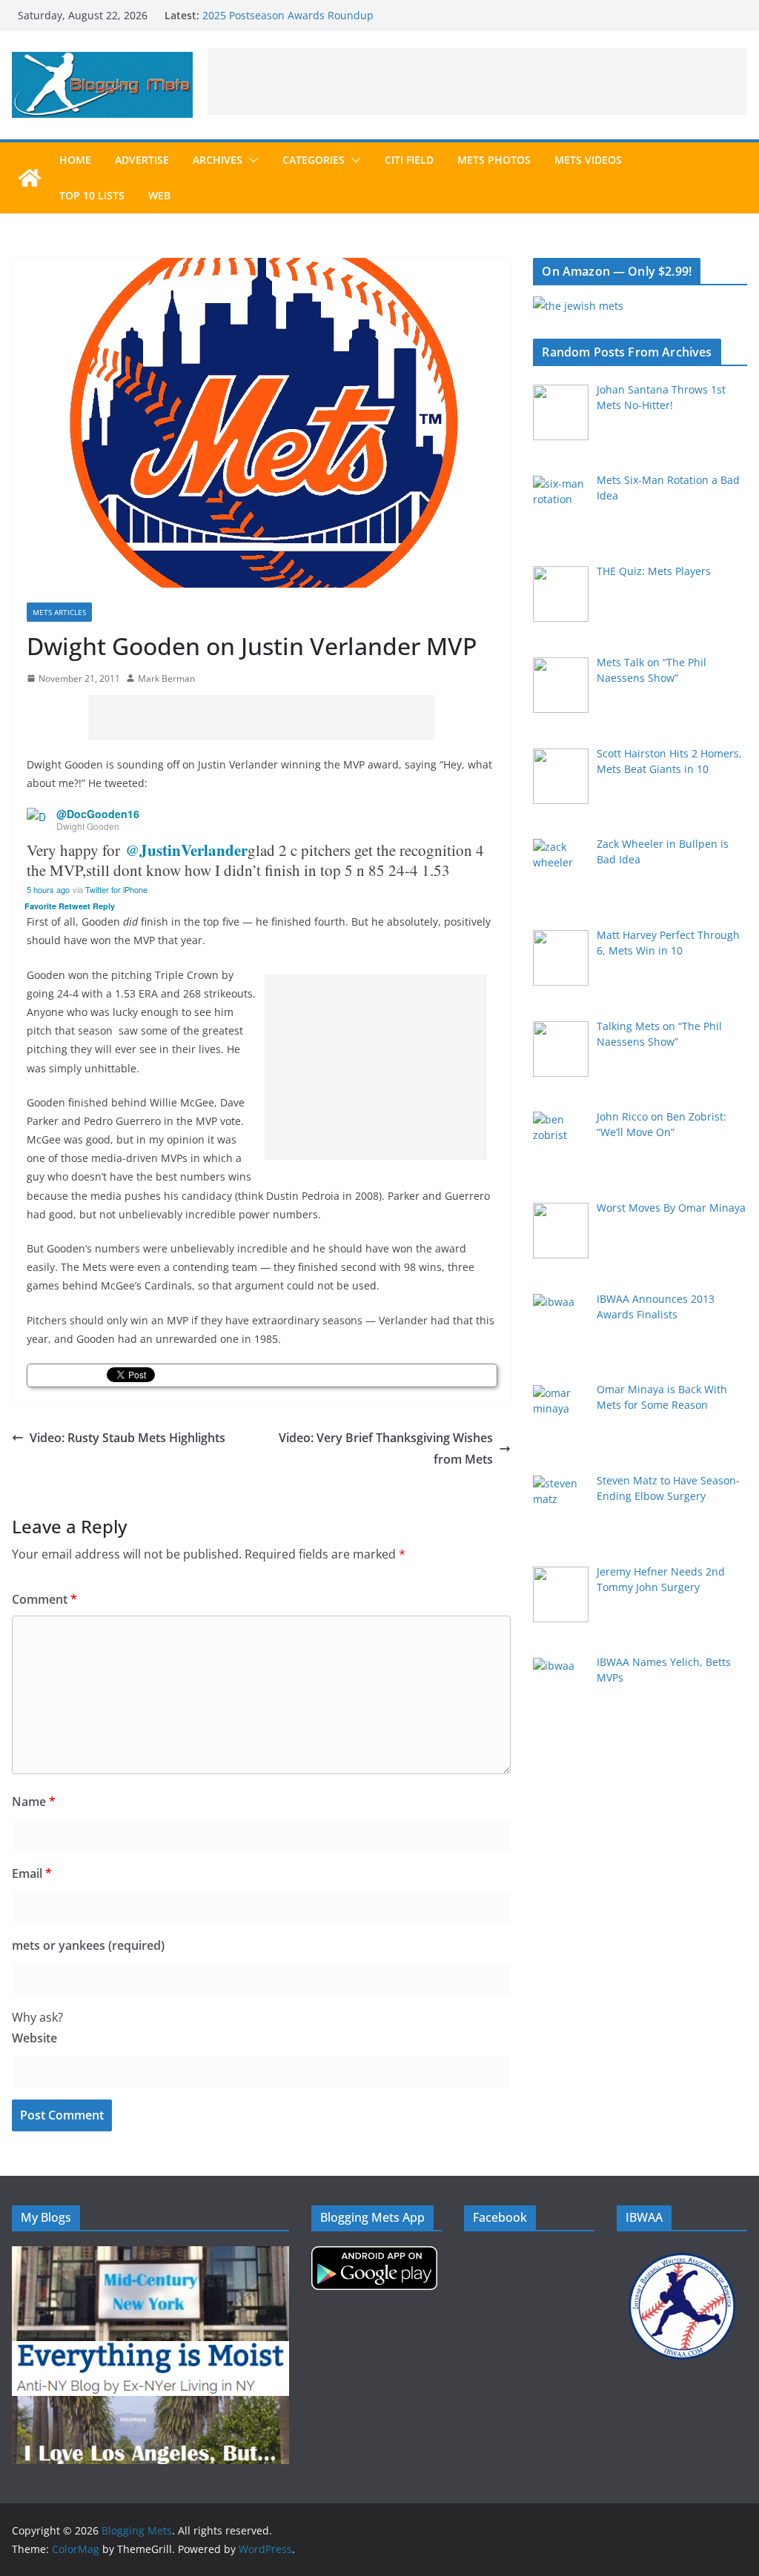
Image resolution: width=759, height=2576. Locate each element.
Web (159, 195)
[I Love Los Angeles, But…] (150, 2405)
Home (75, 160)
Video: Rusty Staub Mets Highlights (127, 1438)
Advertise (142, 160)
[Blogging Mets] (30, 178)
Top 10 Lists (92, 195)
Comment (44, 1599)
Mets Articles (59, 612)
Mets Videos (588, 160)
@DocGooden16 (98, 814)
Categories (314, 160)
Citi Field (409, 160)
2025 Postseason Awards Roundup (288, 15)
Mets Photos (494, 160)
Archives (218, 160)
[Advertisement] (477, 82)
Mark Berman (166, 678)
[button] (251, 160)
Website (34, 2038)
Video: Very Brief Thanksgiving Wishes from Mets (386, 1448)
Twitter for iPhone (116, 889)
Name (34, 1802)
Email (32, 1873)
